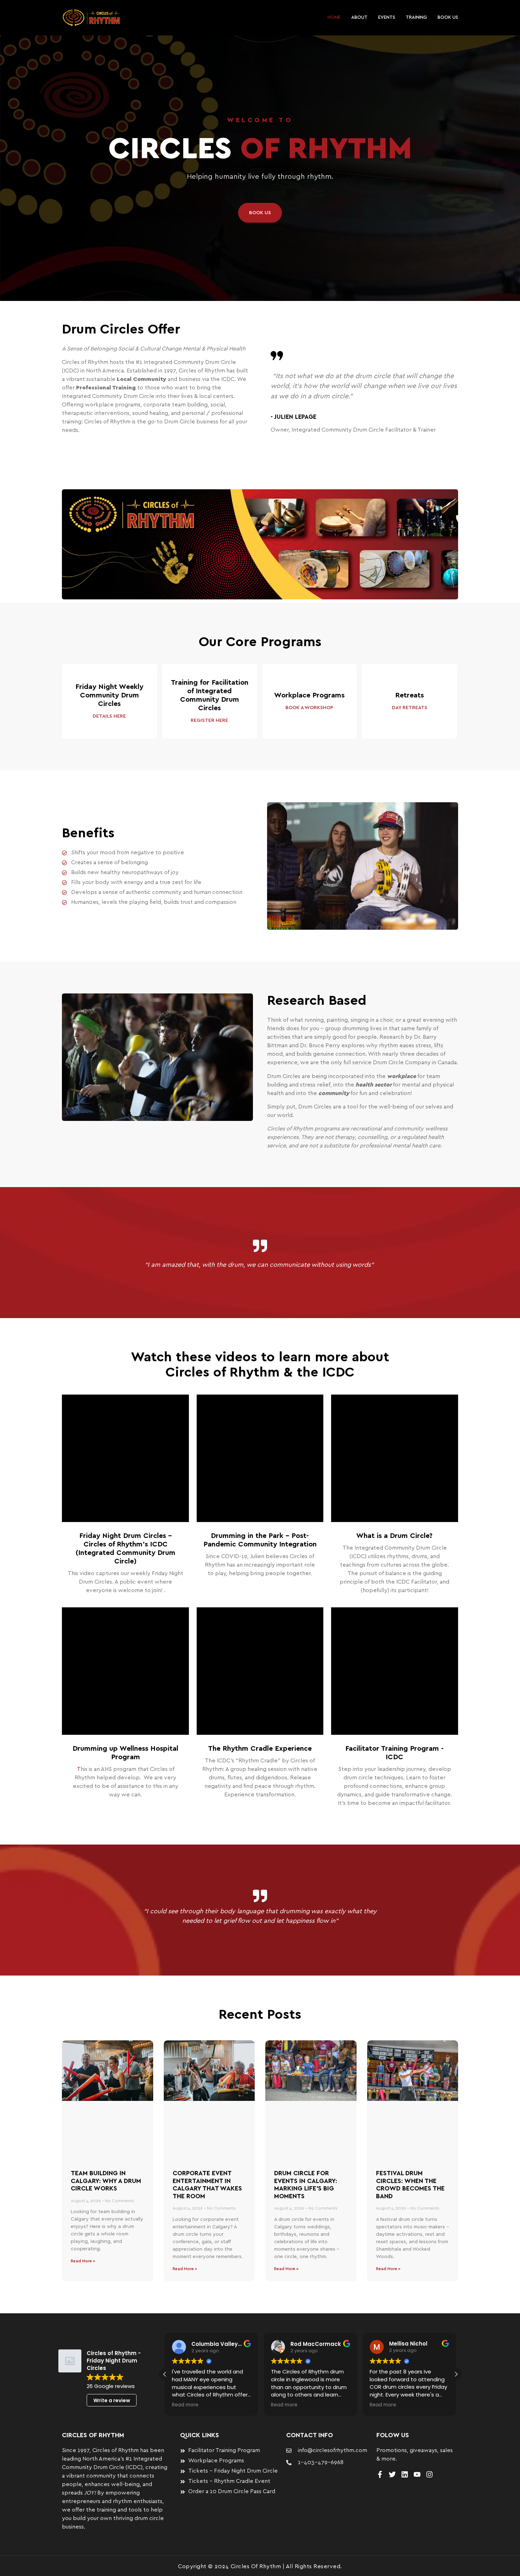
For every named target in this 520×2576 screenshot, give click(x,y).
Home (334, 18)
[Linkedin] (405, 2474)
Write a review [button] (112, 2400)
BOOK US (448, 18)
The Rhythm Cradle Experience (260, 1749)
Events (387, 18)
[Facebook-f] (380, 2474)
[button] (456, 2374)
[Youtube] (417, 2474)
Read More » (83, 2261)
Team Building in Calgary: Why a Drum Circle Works (106, 2181)
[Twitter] (392, 2474)
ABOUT (359, 18)
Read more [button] (185, 2405)
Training (416, 18)
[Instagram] (429, 2474)
